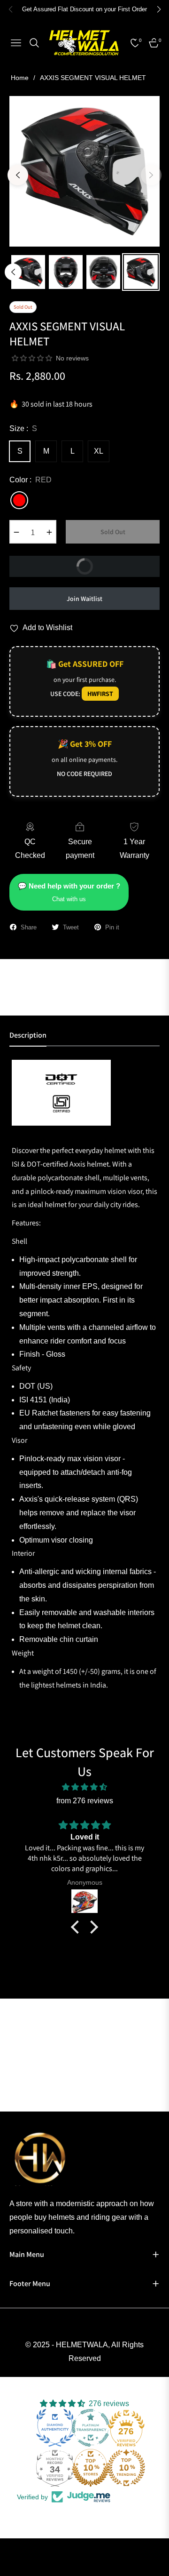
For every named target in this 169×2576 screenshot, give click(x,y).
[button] (77, 1927)
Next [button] (151, 175)
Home (20, 78)
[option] (84, 171)
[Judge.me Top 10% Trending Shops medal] (126, 2468)
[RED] (19, 500)
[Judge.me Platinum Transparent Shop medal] (91, 2428)
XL (99, 451)
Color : (31, 480)
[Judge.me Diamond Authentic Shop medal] (55, 2428)
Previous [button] (18, 175)
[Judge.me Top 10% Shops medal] (91, 2468)
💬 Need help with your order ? (69, 892)
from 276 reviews (85, 1801)
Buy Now (115, 563)
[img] (84, 1787)
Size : (23, 428)
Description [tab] (28, 1035)
